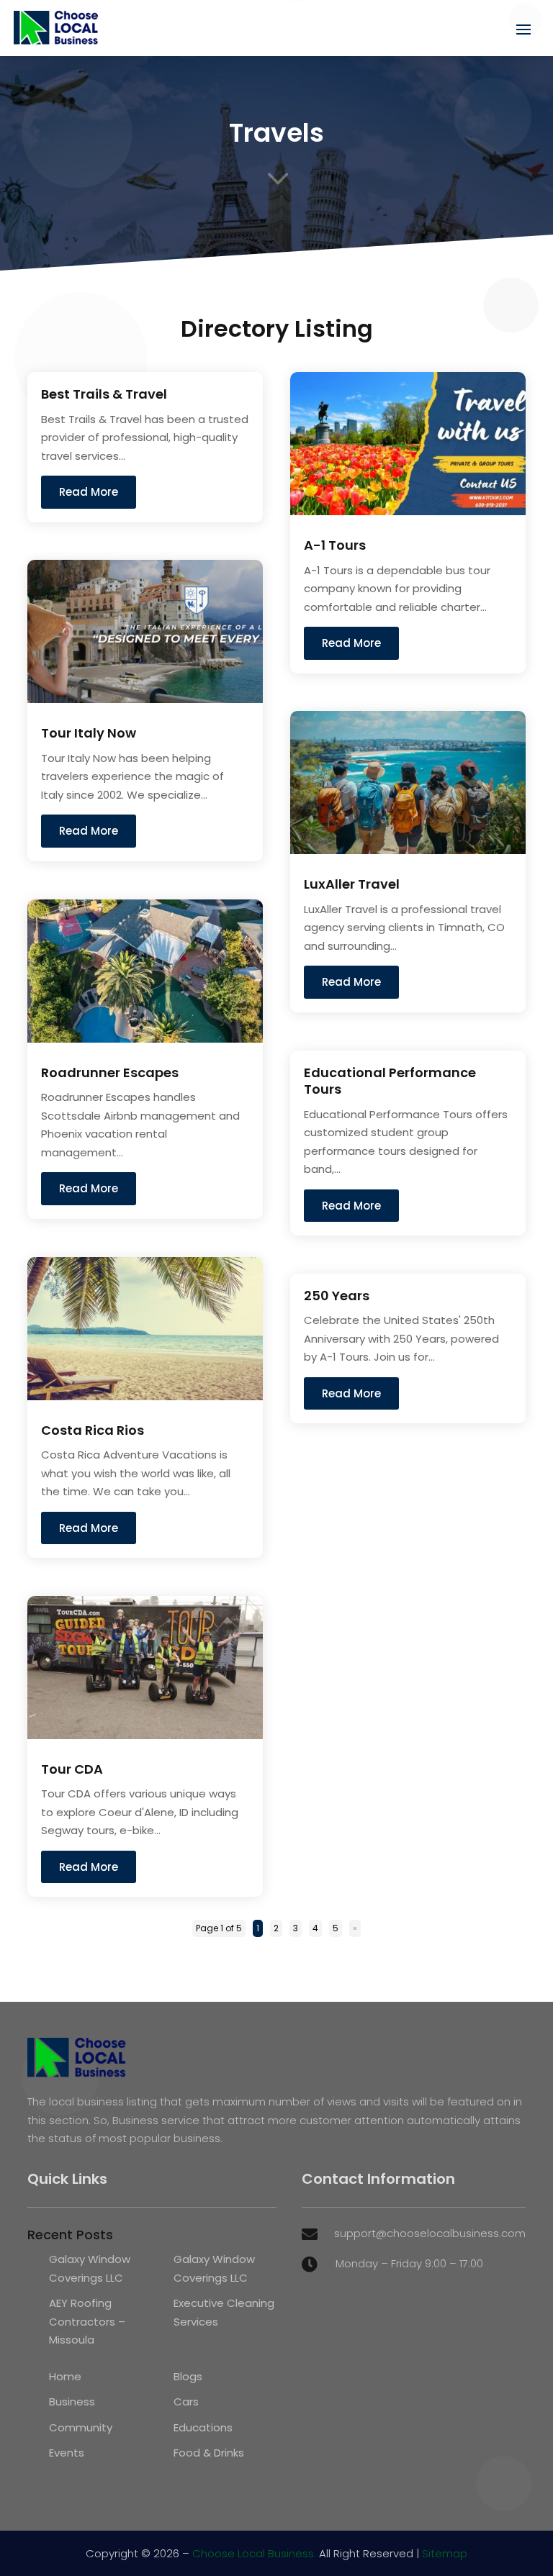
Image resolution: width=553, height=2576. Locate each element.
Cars (186, 2402)
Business (72, 2402)
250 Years (337, 1296)
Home (65, 2376)
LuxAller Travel (352, 884)
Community (81, 2427)
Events (67, 2453)
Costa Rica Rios (93, 1430)
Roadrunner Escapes (110, 1072)
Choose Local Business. (254, 2553)
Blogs (188, 2376)
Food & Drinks (209, 2453)
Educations (203, 2427)
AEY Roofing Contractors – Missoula (87, 2321)
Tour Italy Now (89, 733)
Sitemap (445, 2553)
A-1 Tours (335, 545)
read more (89, 492)
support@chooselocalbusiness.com (430, 2233)
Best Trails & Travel (104, 394)
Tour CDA (72, 1769)
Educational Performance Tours (390, 1081)
